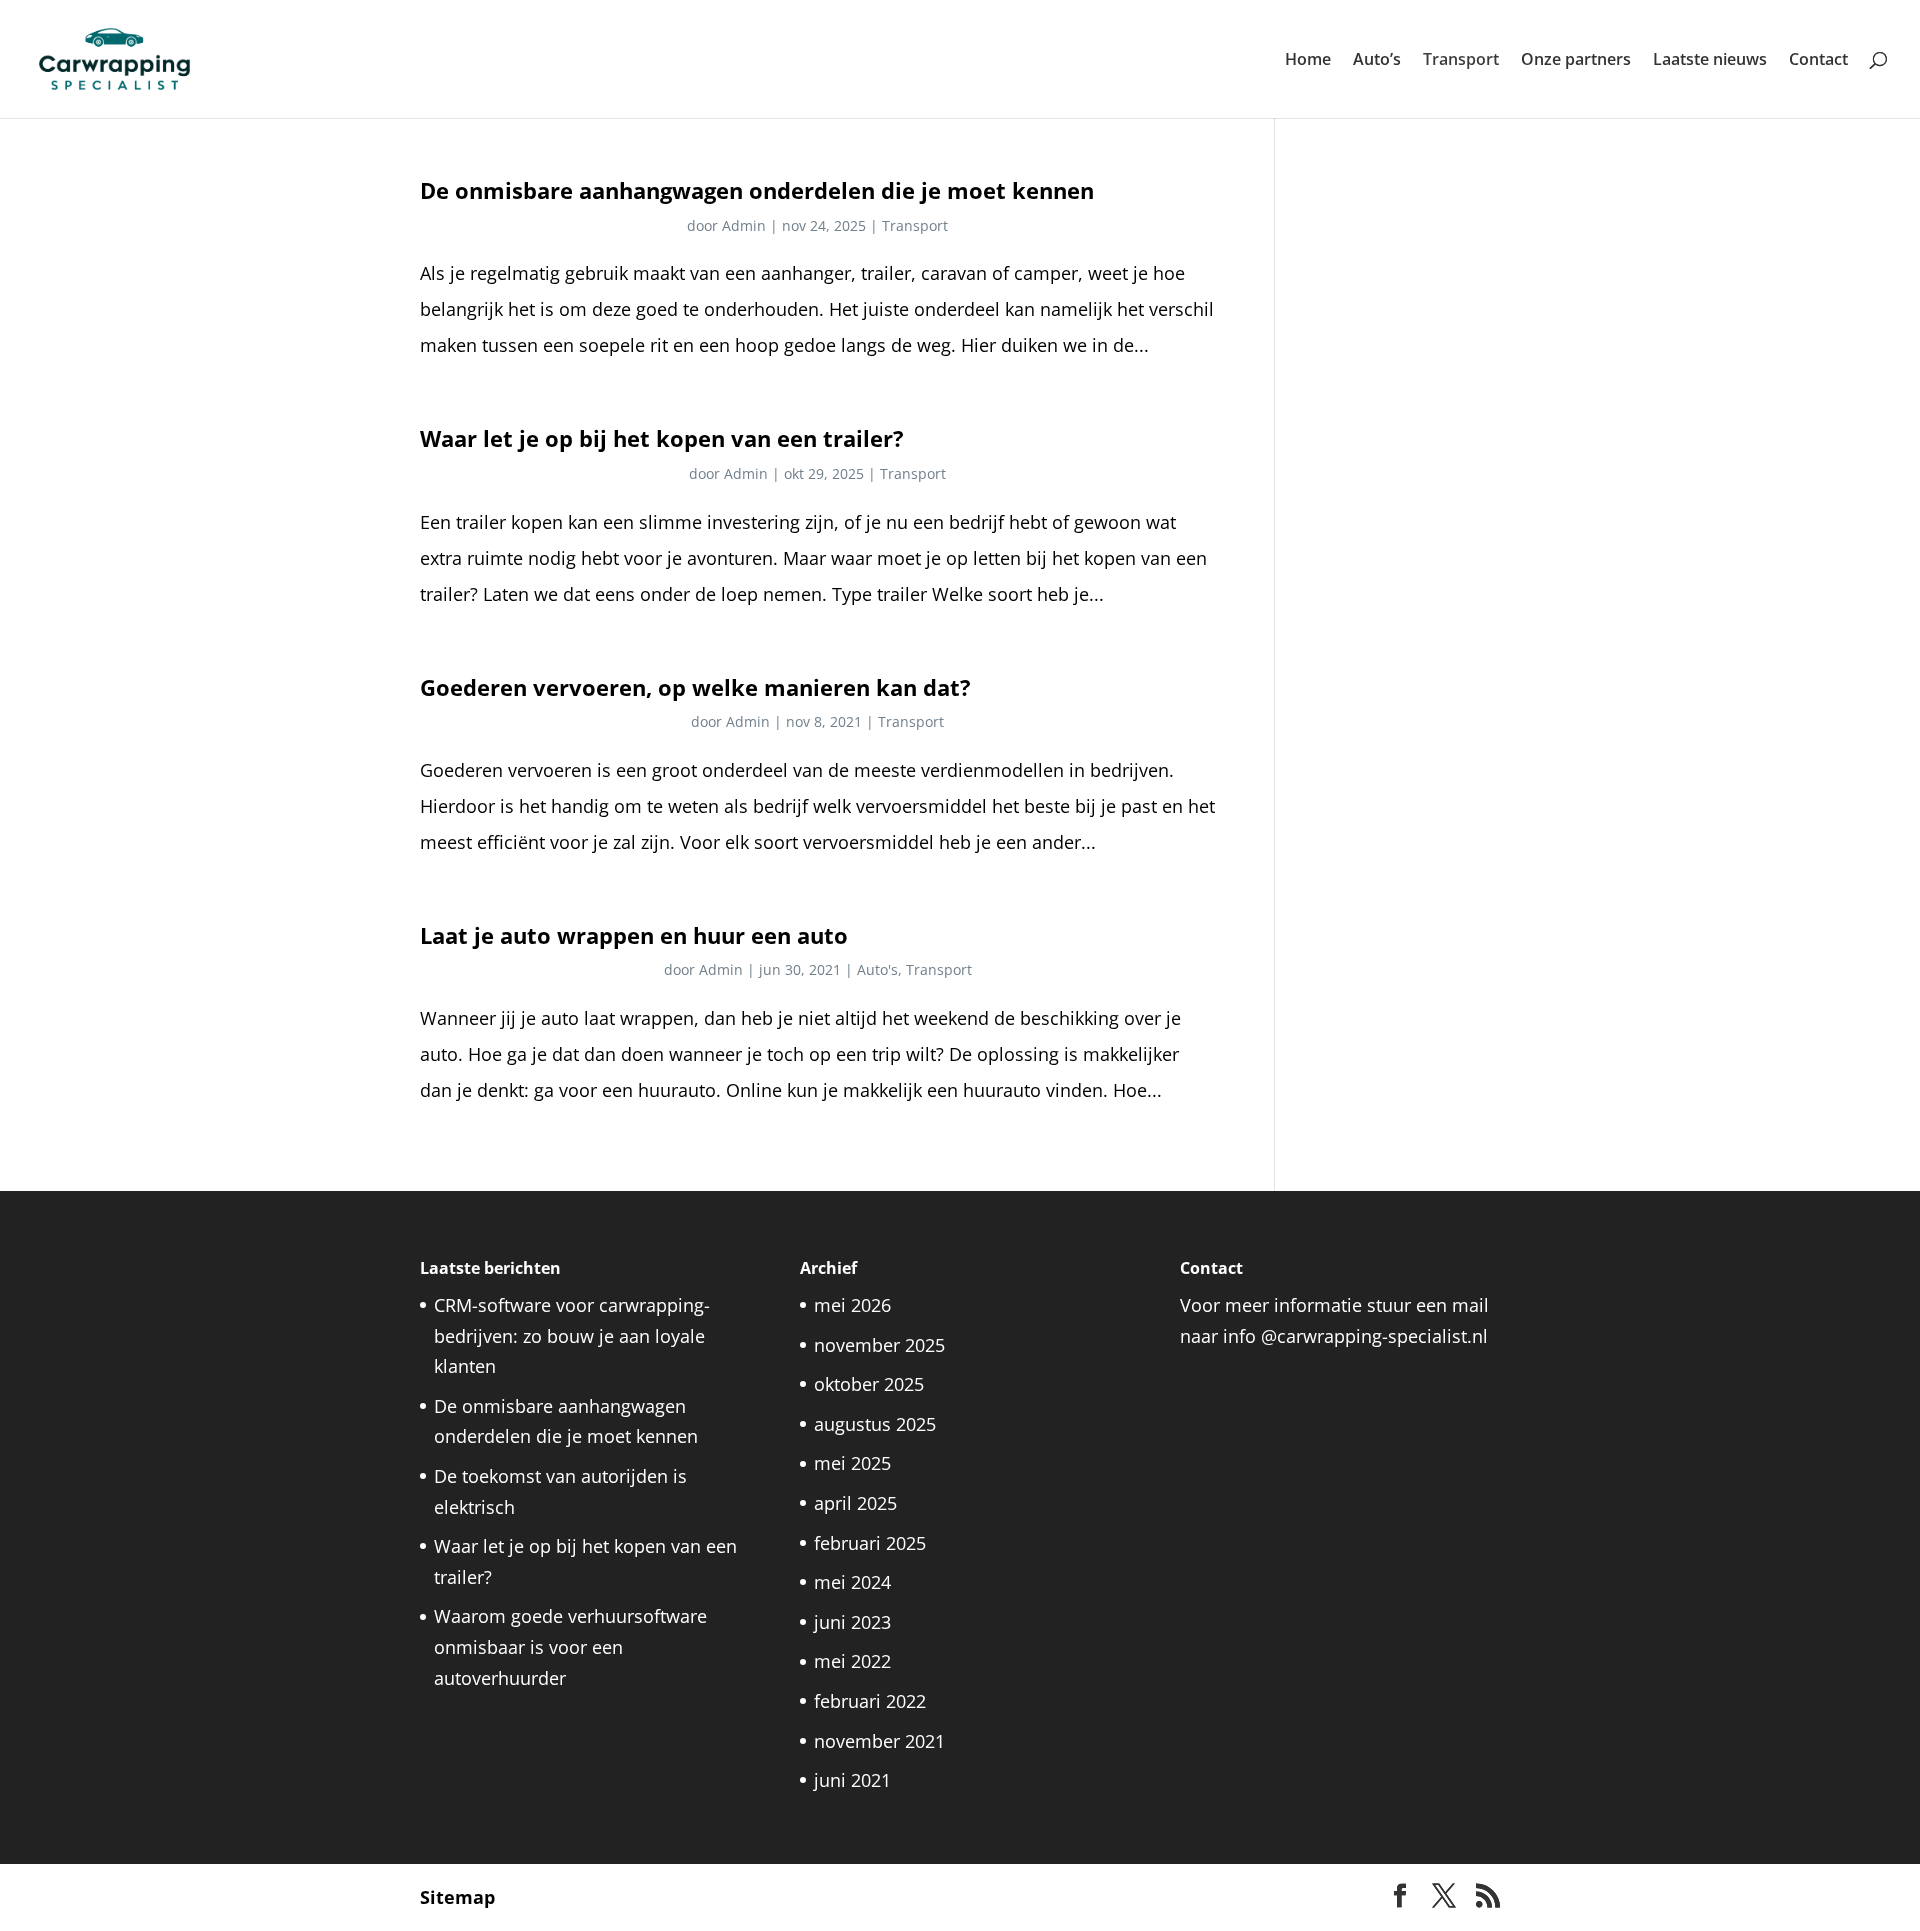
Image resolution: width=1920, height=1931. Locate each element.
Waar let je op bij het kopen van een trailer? (662, 438)
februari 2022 (870, 1701)
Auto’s (1377, 61)
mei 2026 (852, 1305)
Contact (1818, 61)
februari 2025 (870, 1543)
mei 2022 (852, 1661)
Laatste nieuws (1710, 61)
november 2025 (879, 1345)
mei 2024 (852, 1582)
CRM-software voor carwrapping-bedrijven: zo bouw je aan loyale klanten (572, 1335)
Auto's (877, 969)
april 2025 (855, 1503)
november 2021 (879, 1741)
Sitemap (457, 1897)
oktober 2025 (869, 1384)
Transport (1461, 61)
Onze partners (1576, 61)
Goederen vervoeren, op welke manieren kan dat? (695, 687)
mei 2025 (852, 1463)
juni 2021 (852, 1780)
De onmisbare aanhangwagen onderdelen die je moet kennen (757, 190)
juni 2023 (852, 1622)
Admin (744, 225)
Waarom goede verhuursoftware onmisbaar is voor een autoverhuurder (570, 1646)
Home (1308, 61)
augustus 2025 (875, 1424)
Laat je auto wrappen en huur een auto (634, 935)
